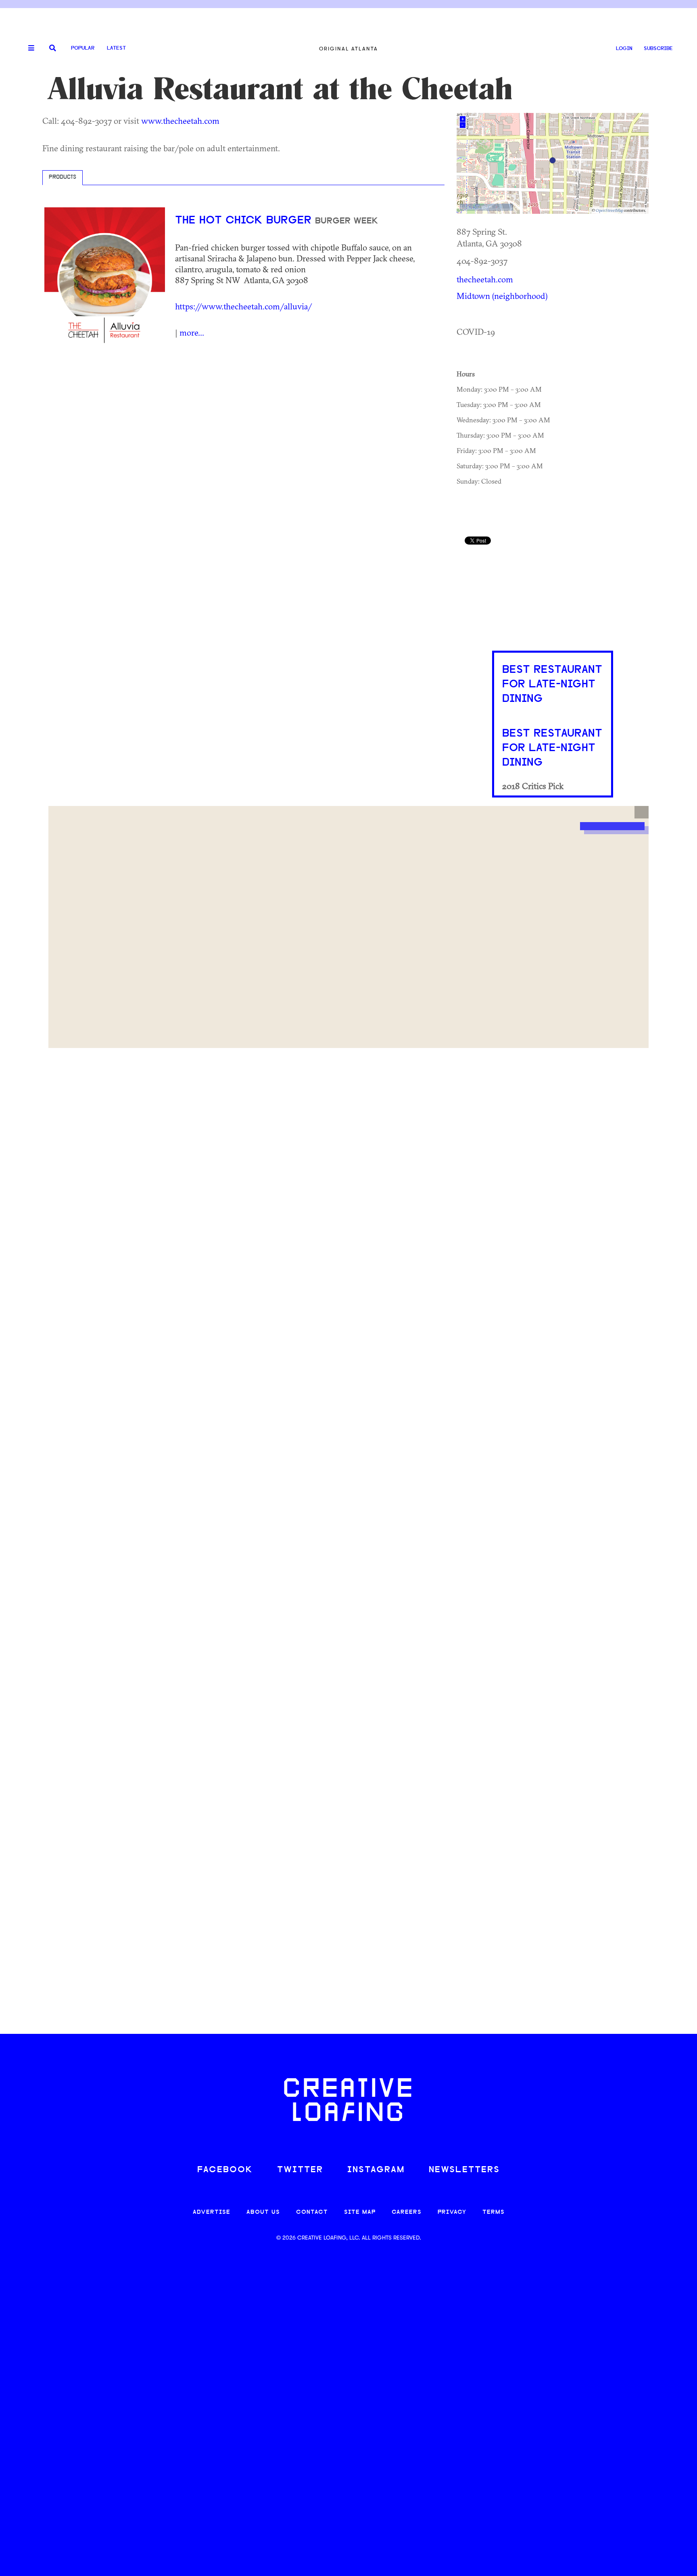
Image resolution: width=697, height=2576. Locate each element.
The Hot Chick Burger (245, 221)
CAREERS (407, 2212)
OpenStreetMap (609, 210)
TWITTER (300, 2170)
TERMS (494, 2212)
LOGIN (624, 49)
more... (192, 332)
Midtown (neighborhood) (502, 296)
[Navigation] (28, 48)
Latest (116, 48)
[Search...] (53, 49)
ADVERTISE (212, 2212)
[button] (642, 812)
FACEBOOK (225, 2170)
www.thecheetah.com (180, 121)
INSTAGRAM (376, 2170)
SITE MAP (360, 2212)
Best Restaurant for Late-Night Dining (552, 685)
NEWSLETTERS (464, 2170)
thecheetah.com (485, 279)
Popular (83, 48)
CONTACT (312, 2212)
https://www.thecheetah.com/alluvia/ (243, 306)
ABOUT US (263, 2212)
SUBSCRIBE (658, 49)
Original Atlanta (348, 49)
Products (63, 177)
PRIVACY (452, 2212)
